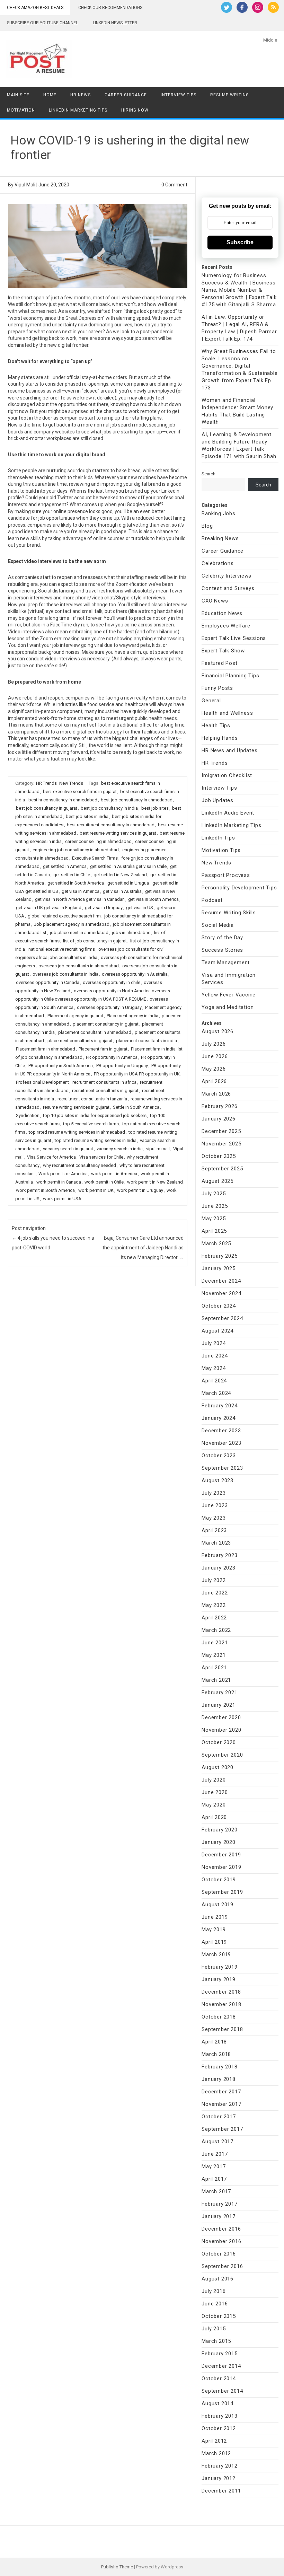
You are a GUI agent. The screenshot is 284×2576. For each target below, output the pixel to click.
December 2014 (221, 2366)
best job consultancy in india (109, 808)
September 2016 (222, 2266)
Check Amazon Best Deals (35, 8)
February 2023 (219, 1555)
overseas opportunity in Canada (48, 982)
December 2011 (221, 2491)
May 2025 (214, 1219)
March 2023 (216, 1543)
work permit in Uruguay (140, 1190)
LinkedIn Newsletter (115, 23)
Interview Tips (179, 95)
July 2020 (214, 1780)
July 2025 (214, 1194)
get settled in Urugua (128, 883)
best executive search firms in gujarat (80, 792)
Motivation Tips (221, 850)
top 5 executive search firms (91, 1124)
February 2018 (219, 2067)
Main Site (18, 95)
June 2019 (215, 1917)
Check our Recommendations (110, 8)
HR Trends (46, 783)
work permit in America (114, 1174)
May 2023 (214, 1518)
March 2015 (216, 2341)
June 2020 (215, 1792)
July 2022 (214, 1580)
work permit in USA (62, 1199)
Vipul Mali (25, 185)
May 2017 (214, 2166)
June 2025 (215, 1206)
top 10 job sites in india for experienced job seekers (95, 1115)
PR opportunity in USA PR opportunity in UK (137, 1074)
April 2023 (214, 1530)
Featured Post (219, 663)
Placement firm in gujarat (103, 1049)
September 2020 (222, 1755)
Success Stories (222, 950)
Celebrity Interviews (227, 576)
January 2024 (219, 1418)
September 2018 (222, 2029)
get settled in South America (76, 883)
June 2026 (215, 1056)
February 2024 (219, 1406)
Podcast (212, 900)
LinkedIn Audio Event (228, 813)
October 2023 (219, 1456)
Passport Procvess (226, 875)
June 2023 (215, 1505)
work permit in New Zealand (155, 1182)
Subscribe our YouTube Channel (42, 23)
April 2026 (214, 1081)
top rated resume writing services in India (96, 1140)
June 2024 (215, 1356)
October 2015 (219, 2316)
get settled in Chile (72, 875)
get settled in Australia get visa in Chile (128, 866)
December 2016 (221, 2229)
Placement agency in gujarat (75, 1016)
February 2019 (219, 1967)
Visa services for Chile (101, 1157)
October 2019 (219, 1880)
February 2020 (219, 1830)
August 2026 (218, 1031)
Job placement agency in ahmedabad (72, 924)
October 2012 (219, 2428)
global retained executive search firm (64, 916)
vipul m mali (158, 1149)
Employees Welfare (226, 626)
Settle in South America (136, 1107)
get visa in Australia (122, 891)
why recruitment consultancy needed (79, 1165)
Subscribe (240, 242)
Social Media (218, 925)
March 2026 (216, 1094)
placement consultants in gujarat (80, 1041)
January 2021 (219, 1705)
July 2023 (214, 1493)
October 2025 (219, 1156)
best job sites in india (87, 816)
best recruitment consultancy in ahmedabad (111, 825)
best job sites (155, 808)
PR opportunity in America (112, 1057)
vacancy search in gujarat (68, 1149)
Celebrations (218, 563)
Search (208, 474)
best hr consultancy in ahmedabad (63, 800)
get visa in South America (153, 899)
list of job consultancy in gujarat (95, 941)
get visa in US (140, 908)
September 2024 (222, 1318)
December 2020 (221, 1717)
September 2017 (222, 2129)
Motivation (21, 110)
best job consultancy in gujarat (47, 808)
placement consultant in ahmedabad (95, 1032)
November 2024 (221, 1293)
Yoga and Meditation (228, 1007)
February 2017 (219, 2204)
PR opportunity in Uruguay (122, 1066)
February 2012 (219, 2466)
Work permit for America (63, 1174)
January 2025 (219, 1268)
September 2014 (222, 2391)
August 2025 (218, 1181)
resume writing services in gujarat (76, 1107)
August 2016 (218, 2279)
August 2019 (218, 1905)
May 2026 (214, 1069)
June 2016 (215, 2304)
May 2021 (214, 1655)
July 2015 (214, 2329)
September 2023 (222, 1468)
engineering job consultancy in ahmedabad (76, 850)
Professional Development (42, 1082)
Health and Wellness (227, 713)
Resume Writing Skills (229, 913)
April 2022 (214, 1618)
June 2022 (215, 1593)
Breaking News (220, 538)
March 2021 (216, 1680)
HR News (81, 95)
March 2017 (216, 2191)
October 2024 (219, 1306)
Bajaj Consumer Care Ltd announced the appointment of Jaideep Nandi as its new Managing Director (143, 1248)
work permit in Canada (59, 1182)
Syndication (28, 1115)
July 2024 (214, 1343)
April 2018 (214, 2042)
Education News (222, 613)
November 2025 (221, 1144)
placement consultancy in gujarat (106, 1024)
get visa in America (81, 891)
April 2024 (214, 1381)
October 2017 (219, 2117)
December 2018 (221, 1992)
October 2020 (219, 1742)
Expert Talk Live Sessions (234, 638)
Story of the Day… (224, 938)
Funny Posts (217, 688)
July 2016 (214, 2291)
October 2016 (219, 2254)
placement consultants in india (147, 1041)
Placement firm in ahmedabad (46, 1049)
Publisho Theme (117, 2567)
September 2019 (222, 1892)
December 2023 (221, 1431)
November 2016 (221, 2241)
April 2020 (214, 1817)
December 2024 (221, 1281)
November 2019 (221, 1867)
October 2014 (219, 2379)
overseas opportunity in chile (112, 982)
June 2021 (215, 1643)
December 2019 (221, 1855)
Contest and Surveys (228, 588)
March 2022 (216, 1630)
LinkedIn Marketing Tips (78, 110)
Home (50, 95)
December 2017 (221, 2092)
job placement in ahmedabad (79, 933)
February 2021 (219, 1693)
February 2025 (219, 1256)
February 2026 (219, 1106)
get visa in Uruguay (104, 908)
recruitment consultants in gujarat (105, 1091)
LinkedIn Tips (218, 838)
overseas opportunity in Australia (135, 974)
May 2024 (214, 1368)
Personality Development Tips (239, 888)
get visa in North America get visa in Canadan (80, 899)
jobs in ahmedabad (131, 933)
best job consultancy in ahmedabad (137, 800)
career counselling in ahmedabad (98, 841)
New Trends (71, 783)
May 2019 (214, 1929)
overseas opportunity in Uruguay (109, 1007)
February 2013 (219, 2416)
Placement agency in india (132, 1016)
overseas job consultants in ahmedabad (79, 966)
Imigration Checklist (227, 775)
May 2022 (214, 1605)
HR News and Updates (229, 750)
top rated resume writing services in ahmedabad (77, 1132)
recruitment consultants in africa (104, 1082)
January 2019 (219, 1979)
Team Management (226, 962)
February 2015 (219, 2354)
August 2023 (218, 1480)
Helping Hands (220, 738)
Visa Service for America (51, 1157)
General (211, 701)
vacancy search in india (120, 1149)
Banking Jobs (219, 513)
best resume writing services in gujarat (118, 833)
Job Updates (218, 800)
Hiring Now (135, 110)
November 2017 (221, 2104)
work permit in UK (96, 1190)
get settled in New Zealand (120, 875)
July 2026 (214, 1044)
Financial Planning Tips (230, 676)
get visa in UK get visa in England (49, 908)
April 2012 (214, 2441)
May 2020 (214, 1805)
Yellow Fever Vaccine (229, 995)
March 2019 (216, 1954)
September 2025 (222, 1169)
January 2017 (219, 2216)
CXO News (215, 601)
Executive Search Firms (95, 858)
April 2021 (214, 1668)
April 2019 (214, 1942)
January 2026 (219, 1119)
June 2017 (215, 2154)
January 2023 (219, 1568)
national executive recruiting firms (62, 949)
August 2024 (218, 1331)
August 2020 (218, 1767)
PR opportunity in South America (61, 1066)
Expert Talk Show (223, 651)
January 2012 (219, 2478)
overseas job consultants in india (65, 974)
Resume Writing (230, 95)
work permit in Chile (104, 1182)
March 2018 (216, 2054)
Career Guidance (126, 95)
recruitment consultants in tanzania (92, 1099)
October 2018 (219, 2017)
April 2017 (214, 2179)
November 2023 (221, 1443)
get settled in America (65, 866)
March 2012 (216, 2453)
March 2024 (216, 1393)
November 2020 (221, 1730)
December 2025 (221, 1131)
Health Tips (216, 726)
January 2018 (219, 2079)
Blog (207, 526)
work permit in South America (45, 1190)
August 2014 (218, 2403)
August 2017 (218, 2142)
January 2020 (219, 1842)
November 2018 (221, 2004)
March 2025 (216, 1243)
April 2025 (214, 1231)
